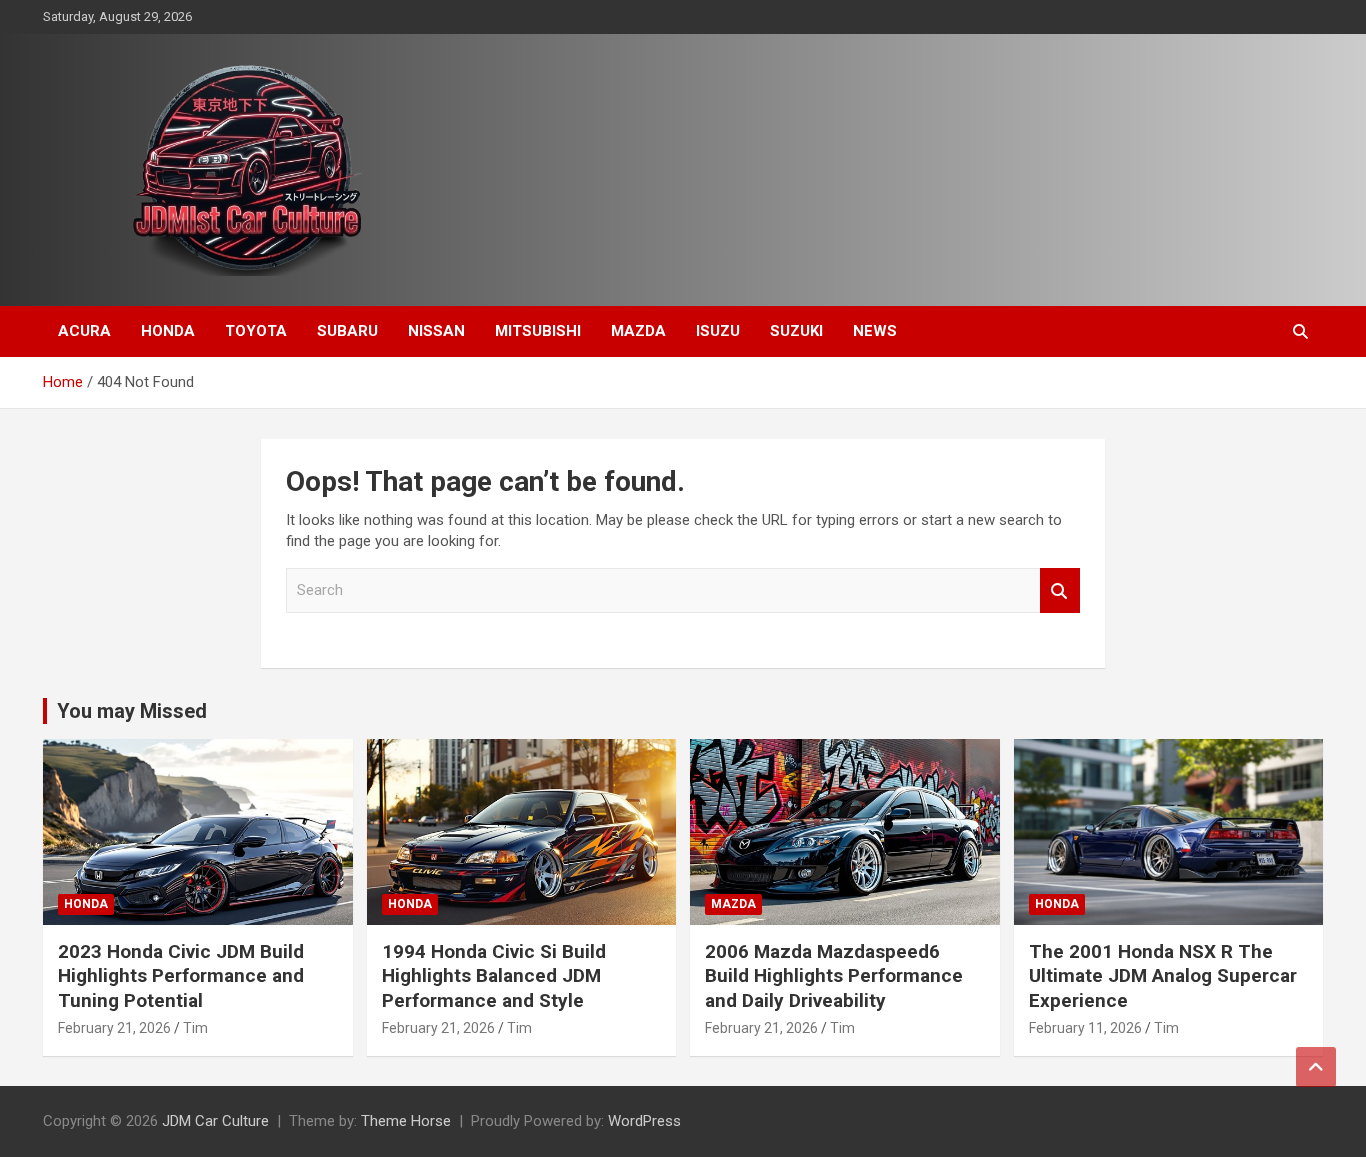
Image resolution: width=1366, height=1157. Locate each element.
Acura (84, 331)
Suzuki (796, 331)
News (875, 331)
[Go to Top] (1316, 1067)
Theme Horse (406, 1121)
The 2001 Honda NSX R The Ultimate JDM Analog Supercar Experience (1163, 976)
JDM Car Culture (215, 1121)
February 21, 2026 (114, 1028)
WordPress (644, 1121)
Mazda (638, 331)
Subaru (347, 331)
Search (1060, 590)
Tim (195, 1028)
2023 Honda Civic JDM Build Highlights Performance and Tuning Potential (181, 976)
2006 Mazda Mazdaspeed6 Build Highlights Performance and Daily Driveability (834, 976)
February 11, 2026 (1085, 1028)
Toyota (256, 331)
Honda (168, 331)
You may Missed (132, 711)
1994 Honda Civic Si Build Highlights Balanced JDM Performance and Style (494, 976)
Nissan (436, 331)
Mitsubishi (538, 331)
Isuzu (718, 331)
